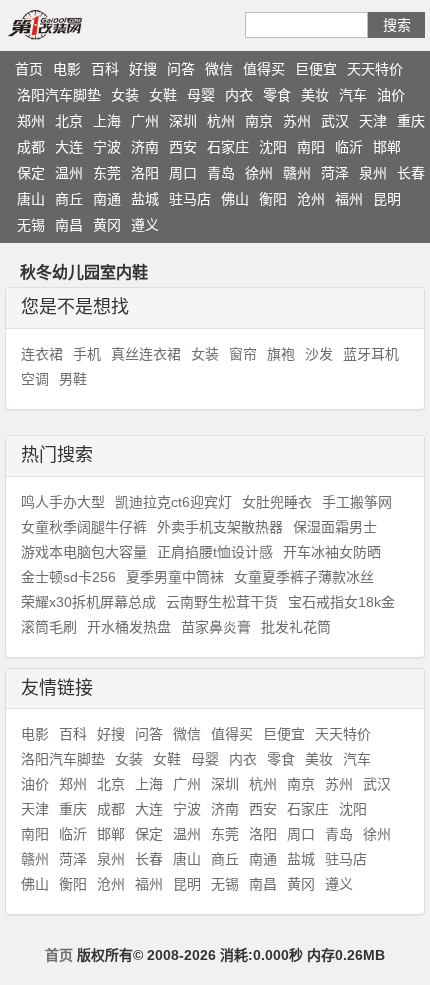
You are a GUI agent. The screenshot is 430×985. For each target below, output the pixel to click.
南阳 (311, 147)
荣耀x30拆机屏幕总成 (88, 602)
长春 (411, 173)
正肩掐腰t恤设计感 (215, 552)
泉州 (373, 173)
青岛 (221, 173)
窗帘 (243, 354)
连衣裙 (42, 354)
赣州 (297, 173)
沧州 (311, 199)
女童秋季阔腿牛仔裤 (84, 527)
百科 (105, 69)
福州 (349, 199)
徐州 (259, 173)
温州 (69, 173)
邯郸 (387, 147)
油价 (391, 95)
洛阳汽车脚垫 (59, 95)
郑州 (31, 121)
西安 (183, 147)
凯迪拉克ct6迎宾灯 (173, 502)
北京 (69, 121)
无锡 (31, 225)
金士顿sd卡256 (68, 577)
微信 (219, 69)
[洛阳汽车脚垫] (68, 24)
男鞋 (73, 379)
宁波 (107, 147)
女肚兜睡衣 (277, 502)
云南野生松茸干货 (222, 602)
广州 (145, 121)
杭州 (221, 121)
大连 (69, 147)
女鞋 (163, 95)
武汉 (335, 121)
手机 (87, 354)
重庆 (411, 121)
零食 (277, 95)
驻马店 (190, 199)
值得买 (264, 69)
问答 (181, 69)
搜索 (397, 25)
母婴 (201, 95)
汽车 (353, 95)
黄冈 (107, 225)
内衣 (239, 95)
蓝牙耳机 (371, 354)
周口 (183, 173)
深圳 (183, 121)
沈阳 (273, 147)
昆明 (387, 199)
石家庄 (228, 147)
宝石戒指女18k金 (341, 602)
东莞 (107, 173)
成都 (31, 147)
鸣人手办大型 (63, 502)
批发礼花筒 (296, 627)
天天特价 (375, 69)
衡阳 (273, 199)
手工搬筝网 (357, 502)
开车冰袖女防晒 (332, 552)
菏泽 (335, 173)
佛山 (235, 199)
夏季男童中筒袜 (175, 577)
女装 (125, 95)
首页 (29, 69)
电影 (67, 69)
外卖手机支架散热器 (220, 527)
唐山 (31, 199)
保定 (31, 173)
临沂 (349, 147)
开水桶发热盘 (129, 627)
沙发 (319, 354)
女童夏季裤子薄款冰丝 (304, 577)
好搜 (143, 69)
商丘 (69, 199)
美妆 (315, 95)
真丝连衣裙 (146, 354)
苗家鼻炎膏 (216, 627)
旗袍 (281, 354)
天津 (373, 121)
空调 (35, 379)
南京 (259, 121)
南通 (107, 199)
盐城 (145, 199)
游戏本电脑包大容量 (84, 552)
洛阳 (145, 173)
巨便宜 (316, 69)
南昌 (69, 225)
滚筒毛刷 (49, 627)
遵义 (145, 225)
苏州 (297, 121)
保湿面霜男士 (335, 527)
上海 (107, 121)
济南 (145, 147)
